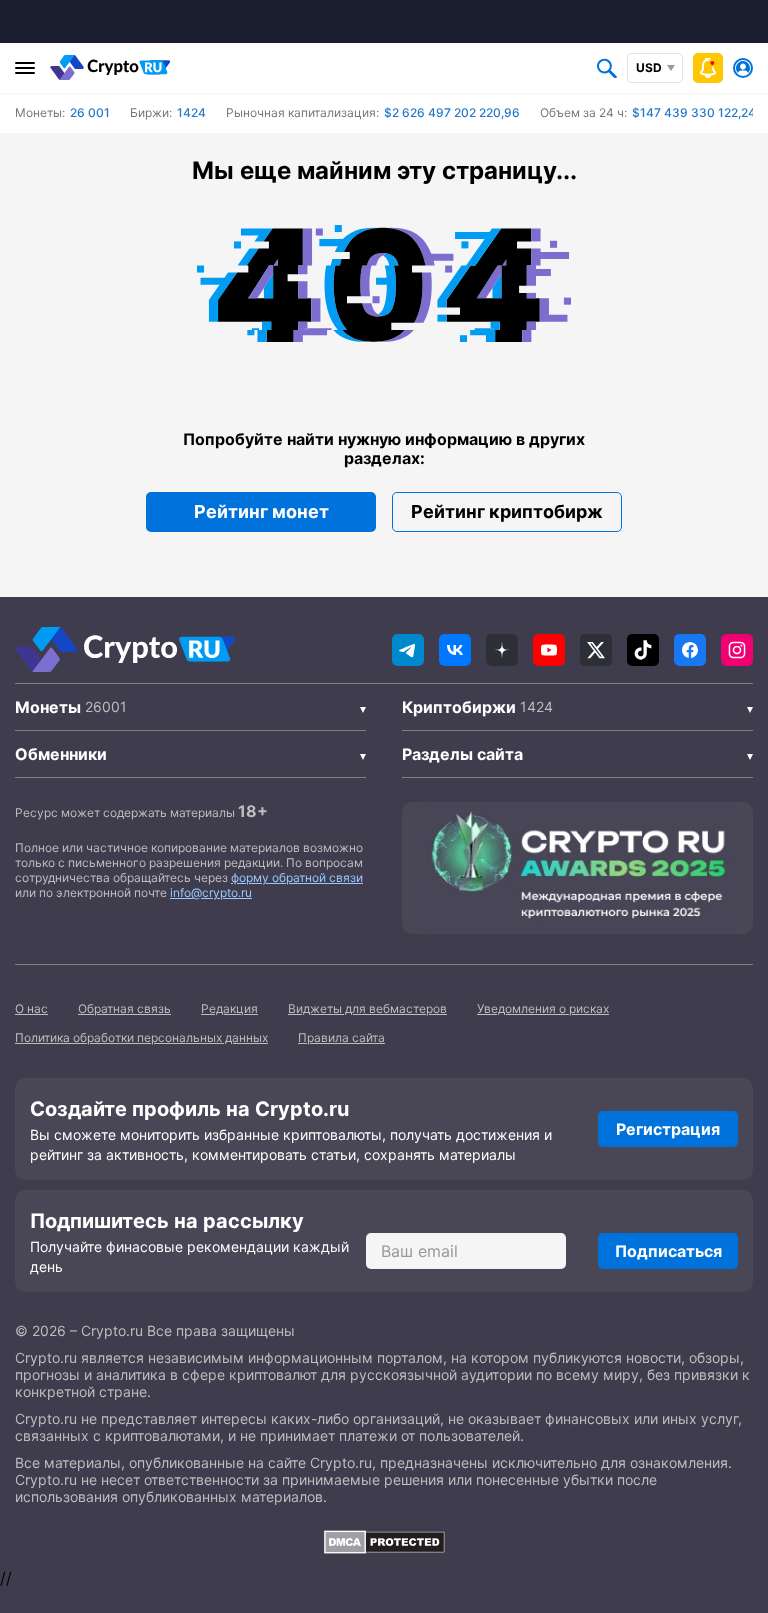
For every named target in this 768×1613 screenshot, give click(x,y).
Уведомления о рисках (543, 1008)
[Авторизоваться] (743, 68)
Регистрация (668, 1129)
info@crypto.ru (211, 892)
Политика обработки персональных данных (141, 1037)
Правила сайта (341, 1037)
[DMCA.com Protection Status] (384, 1542)
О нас (31, 1008)
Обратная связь (124, 1008)
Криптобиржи (459, 707)
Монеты (48, 707)
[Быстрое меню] (708, 68)
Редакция (229, 1008)
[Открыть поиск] (607, 68)
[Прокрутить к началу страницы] (723, 1488)
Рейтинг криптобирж (507, 511)
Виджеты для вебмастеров (367, 1008)
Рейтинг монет (261, 511)
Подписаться (668, 1251)
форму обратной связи (297, 877)
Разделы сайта (462, 754)
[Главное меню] (25, 68)
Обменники (61, 754)
